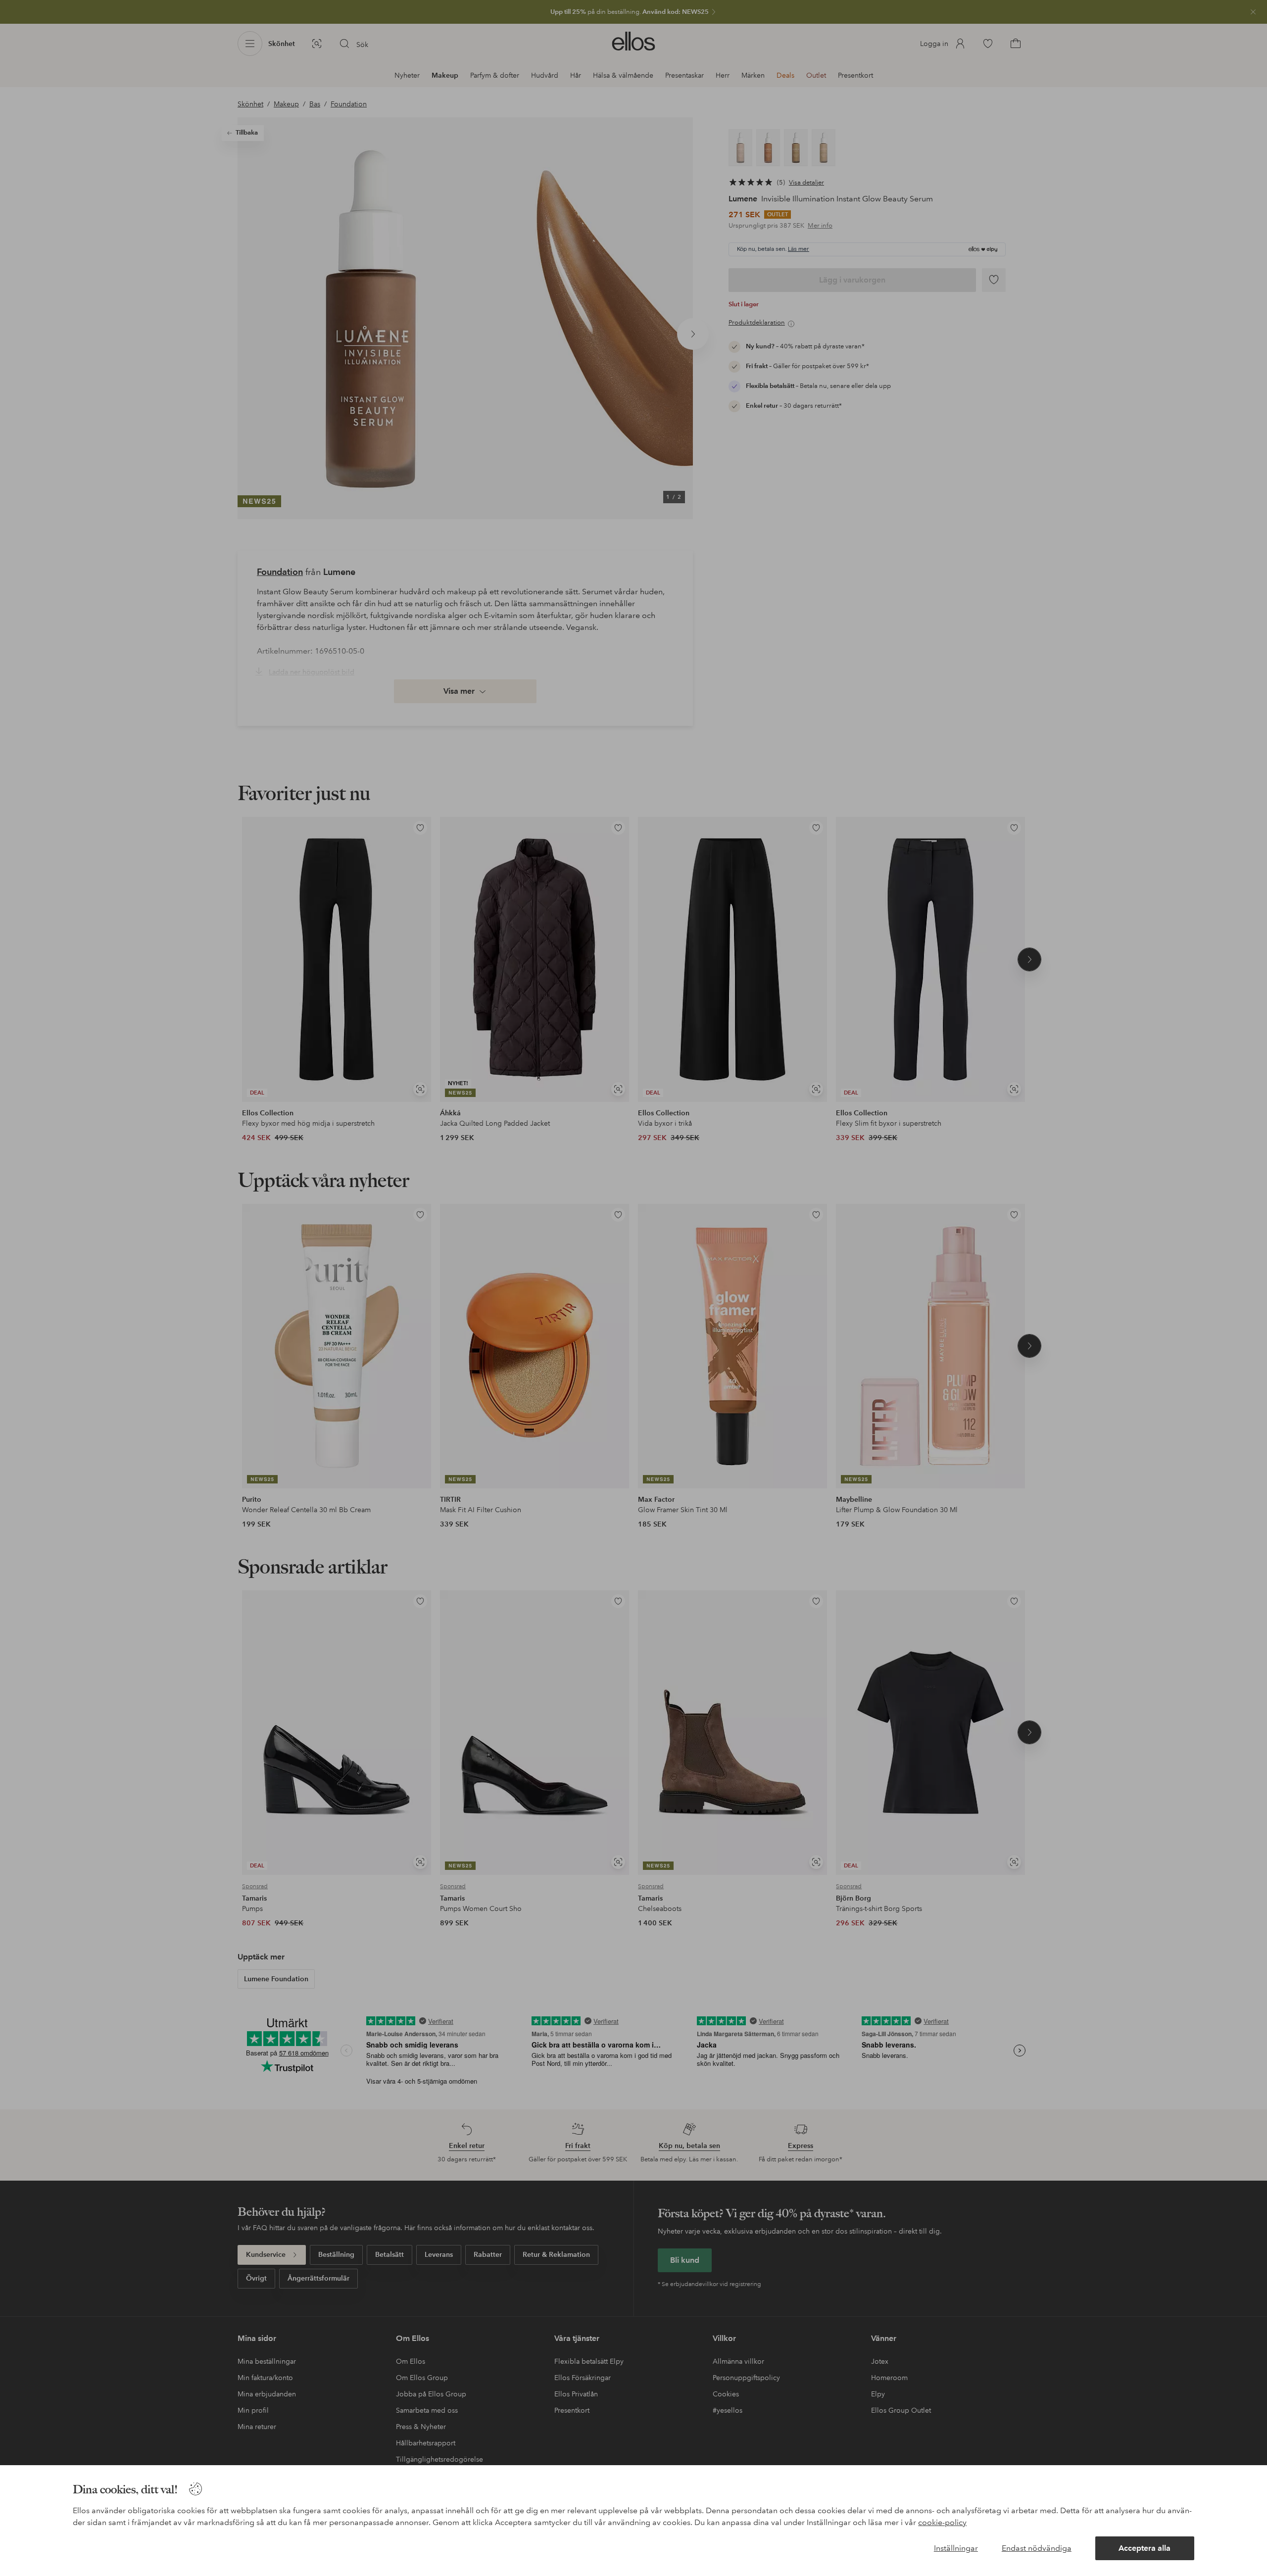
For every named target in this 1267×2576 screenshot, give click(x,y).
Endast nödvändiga (1037, 2548)
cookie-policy (942, 2522)
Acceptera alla (1145, 2548)
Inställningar (956, 2548)
